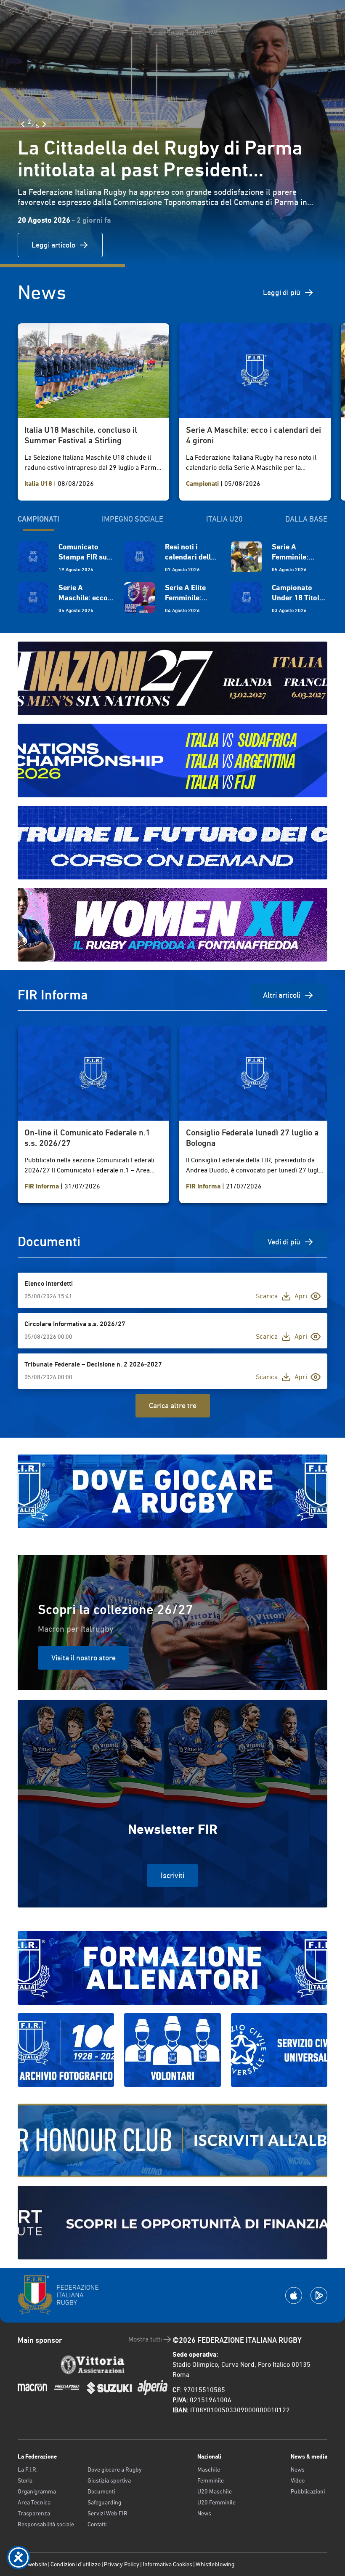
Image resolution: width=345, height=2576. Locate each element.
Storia (25, 2480)
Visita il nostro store (84, 1658)
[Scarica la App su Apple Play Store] (294, 2295)
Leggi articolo (53, 245)
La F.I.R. (28, 2469)
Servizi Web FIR (107, 2513)
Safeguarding (104, 2502)
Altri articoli (282, 995)
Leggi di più (282, 292)
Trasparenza (34, 2513)
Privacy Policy (122, 2564)
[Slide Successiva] (44, 124)
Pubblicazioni (308, 2491)
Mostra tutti (145, 2339)
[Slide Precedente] (23, 124)
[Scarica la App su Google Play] (319, 2295)
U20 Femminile (216, 2502)
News (204, 2513)
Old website (32, 2564)
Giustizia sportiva (109, 2480)
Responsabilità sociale (46, 2524)
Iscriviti (172, 1875)
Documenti (101, 2491)
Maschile (209, 2469)
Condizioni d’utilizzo (76, 2564)
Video (298, 2480)
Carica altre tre (173, 1405)
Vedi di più (284, 1242)
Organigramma (37, 2491)
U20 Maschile (215, 2491)
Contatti (97, 2524)
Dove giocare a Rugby (115, 2469)
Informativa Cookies (167, 2564)
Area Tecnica (34, 2502)
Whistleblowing (215, 2564)
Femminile (211, 2480)
